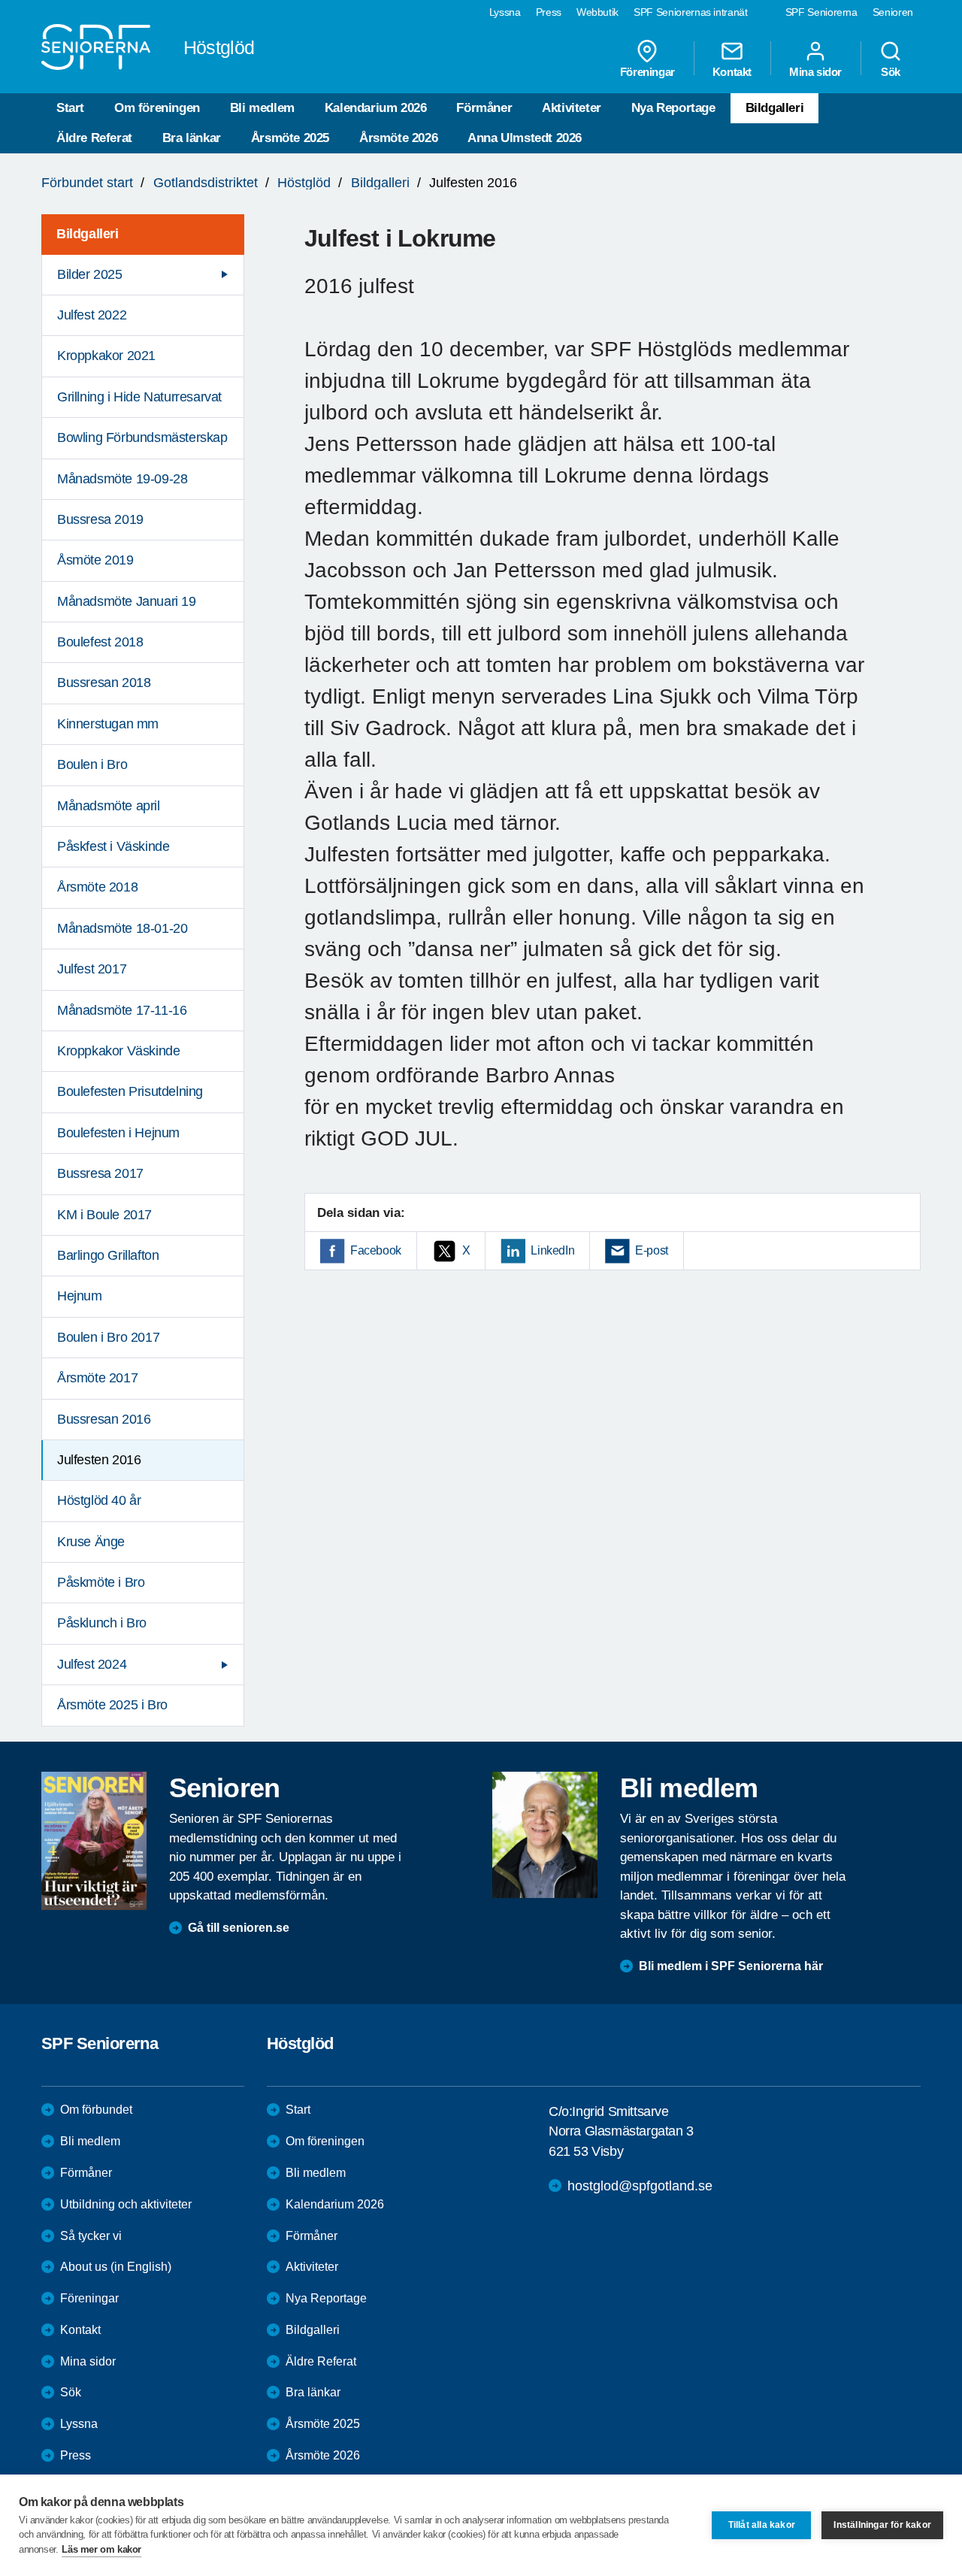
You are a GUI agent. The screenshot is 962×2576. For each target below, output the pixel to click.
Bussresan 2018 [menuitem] (104, 683)
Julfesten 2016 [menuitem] (99, 1460)
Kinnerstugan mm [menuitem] (108, 724)
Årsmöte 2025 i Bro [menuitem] (112, 1705)
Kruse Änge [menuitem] (91, 1542)
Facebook (376, 1250)
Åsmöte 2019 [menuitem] (95, 560)
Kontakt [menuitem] (732, 71)
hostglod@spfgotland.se (640, 2186)
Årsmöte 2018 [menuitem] (97, 887)
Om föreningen (157, 108)
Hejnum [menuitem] (80, 1296)
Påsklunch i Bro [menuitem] (102, 1623)
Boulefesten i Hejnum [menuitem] (118, 1133)
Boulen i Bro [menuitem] (92, 764)
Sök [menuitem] (891, 71)
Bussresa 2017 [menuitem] (100, 1173)
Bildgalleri (775, 108)
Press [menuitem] (549, 12)
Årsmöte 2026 (398, 138)
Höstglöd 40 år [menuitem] (99, 1500)
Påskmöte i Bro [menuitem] (101, 1582)
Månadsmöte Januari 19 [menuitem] (127, 601)
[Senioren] (94, 1841)
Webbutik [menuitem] (597, 12)
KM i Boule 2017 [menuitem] (104, 1215)
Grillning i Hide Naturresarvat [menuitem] (139, 397)
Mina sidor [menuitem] (815, 71)
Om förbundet (96, 2110)
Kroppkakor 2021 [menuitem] (106, 356)
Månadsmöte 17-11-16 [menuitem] (122, 1010)
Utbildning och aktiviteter (126, 2204)
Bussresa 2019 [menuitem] (100, 519)
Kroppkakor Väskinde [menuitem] (118, 1051)
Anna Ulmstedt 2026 (525, 138)
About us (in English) (116, 2267)
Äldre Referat (94, 138)
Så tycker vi (91, 2236)
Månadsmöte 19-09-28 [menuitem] (122, 479)
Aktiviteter (572, 108)
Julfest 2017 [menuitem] (92, 969)
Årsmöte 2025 (290, 138)
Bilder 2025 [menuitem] (90, 274)
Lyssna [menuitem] (505, 12)
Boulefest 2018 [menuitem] (100, 642)
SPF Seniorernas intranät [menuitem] (691, 12)
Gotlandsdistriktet (206, 183)
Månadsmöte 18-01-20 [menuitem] (122, 928)
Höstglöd (304, 183)
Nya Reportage (673, 108)
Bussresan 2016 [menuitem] (104, 1419)
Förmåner (484, 108)
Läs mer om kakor (101, 2549)
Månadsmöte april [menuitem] (109, 806)
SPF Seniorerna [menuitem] (821, 12)
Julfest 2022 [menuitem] (92, 315)
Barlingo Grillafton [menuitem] (108, 1255)
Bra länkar (192, 138)
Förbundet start (87, 183)
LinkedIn (552, 1250)
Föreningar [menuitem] (647, 71)
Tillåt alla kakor (762, 2525)
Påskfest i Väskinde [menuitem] (113, 846)
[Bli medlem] (545, 1835)
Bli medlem (262, 108)
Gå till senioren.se (239, 1928)
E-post (652, 1250)
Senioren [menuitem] (893, 12)
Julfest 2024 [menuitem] (92, 1664)
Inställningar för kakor (882, 2525)
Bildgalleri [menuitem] (88, 234)
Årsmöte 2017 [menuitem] (97, 1378)
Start (70, 108)
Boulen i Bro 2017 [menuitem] (108, 1337)
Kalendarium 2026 (376, 108)
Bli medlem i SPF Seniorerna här (731, 1966)
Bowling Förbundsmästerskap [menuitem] (142, 437)
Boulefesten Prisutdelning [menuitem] (130, 1091)
